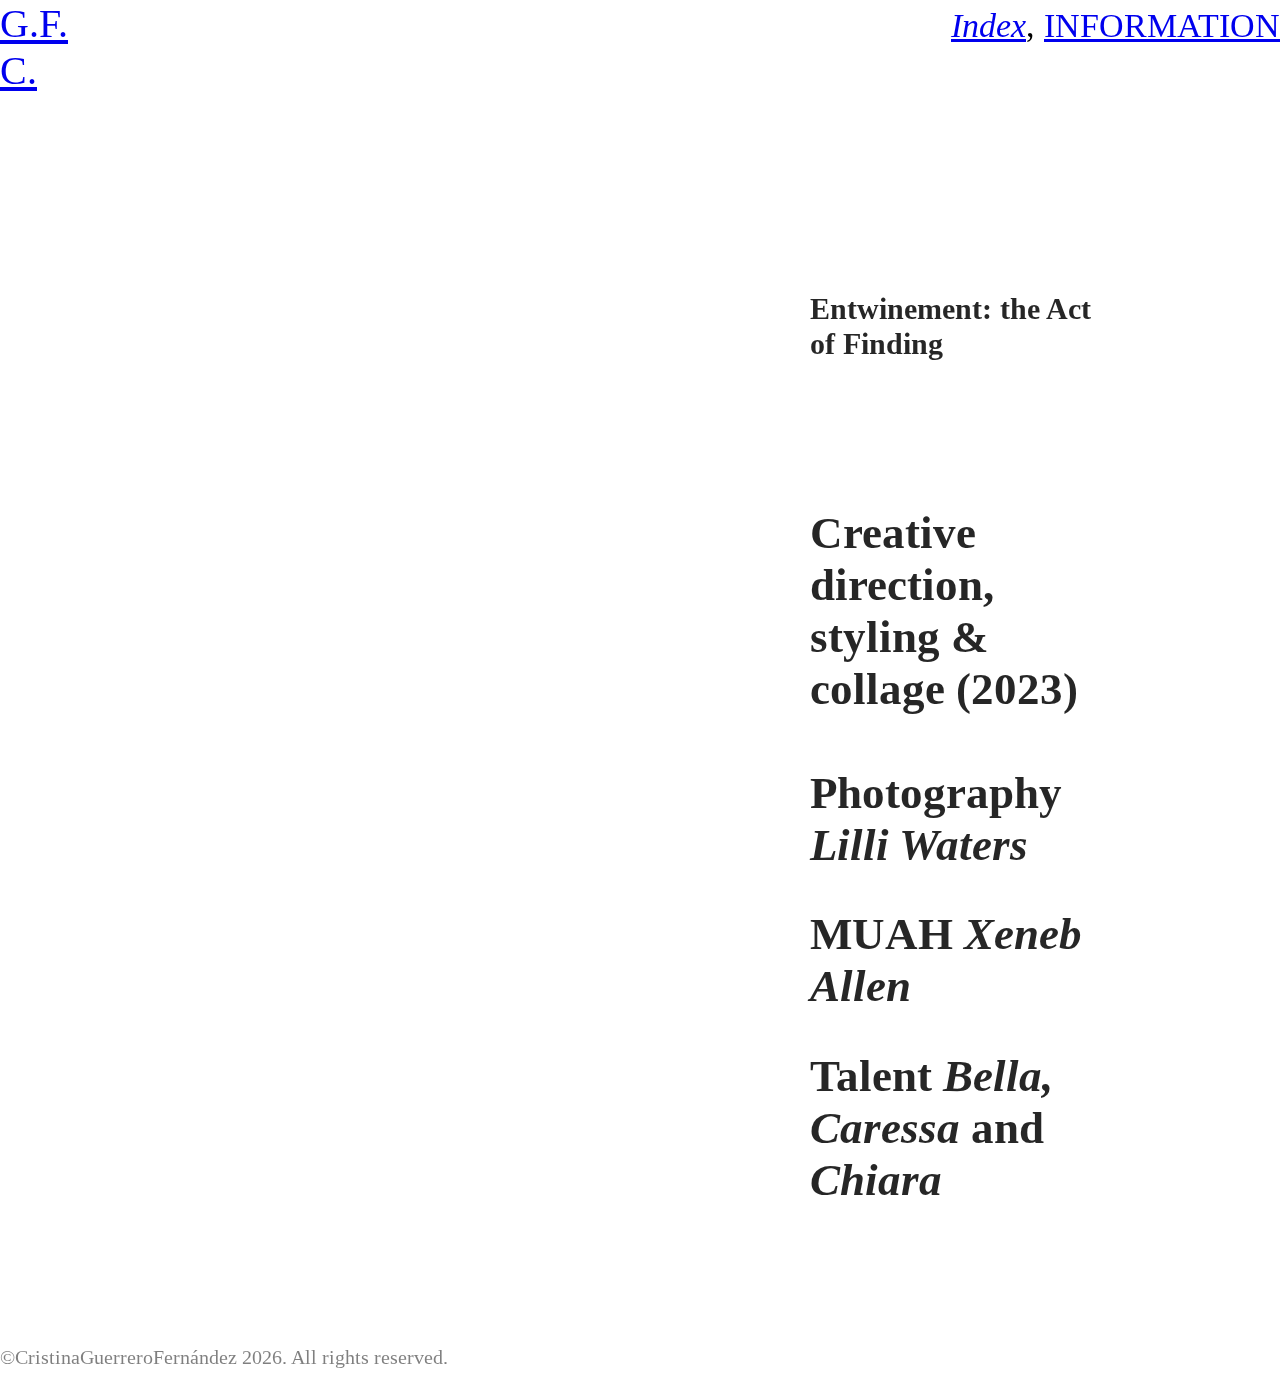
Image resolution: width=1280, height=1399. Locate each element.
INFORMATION (1162, 25)
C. (18, 70)
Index (988, 25)
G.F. (34, 23)
